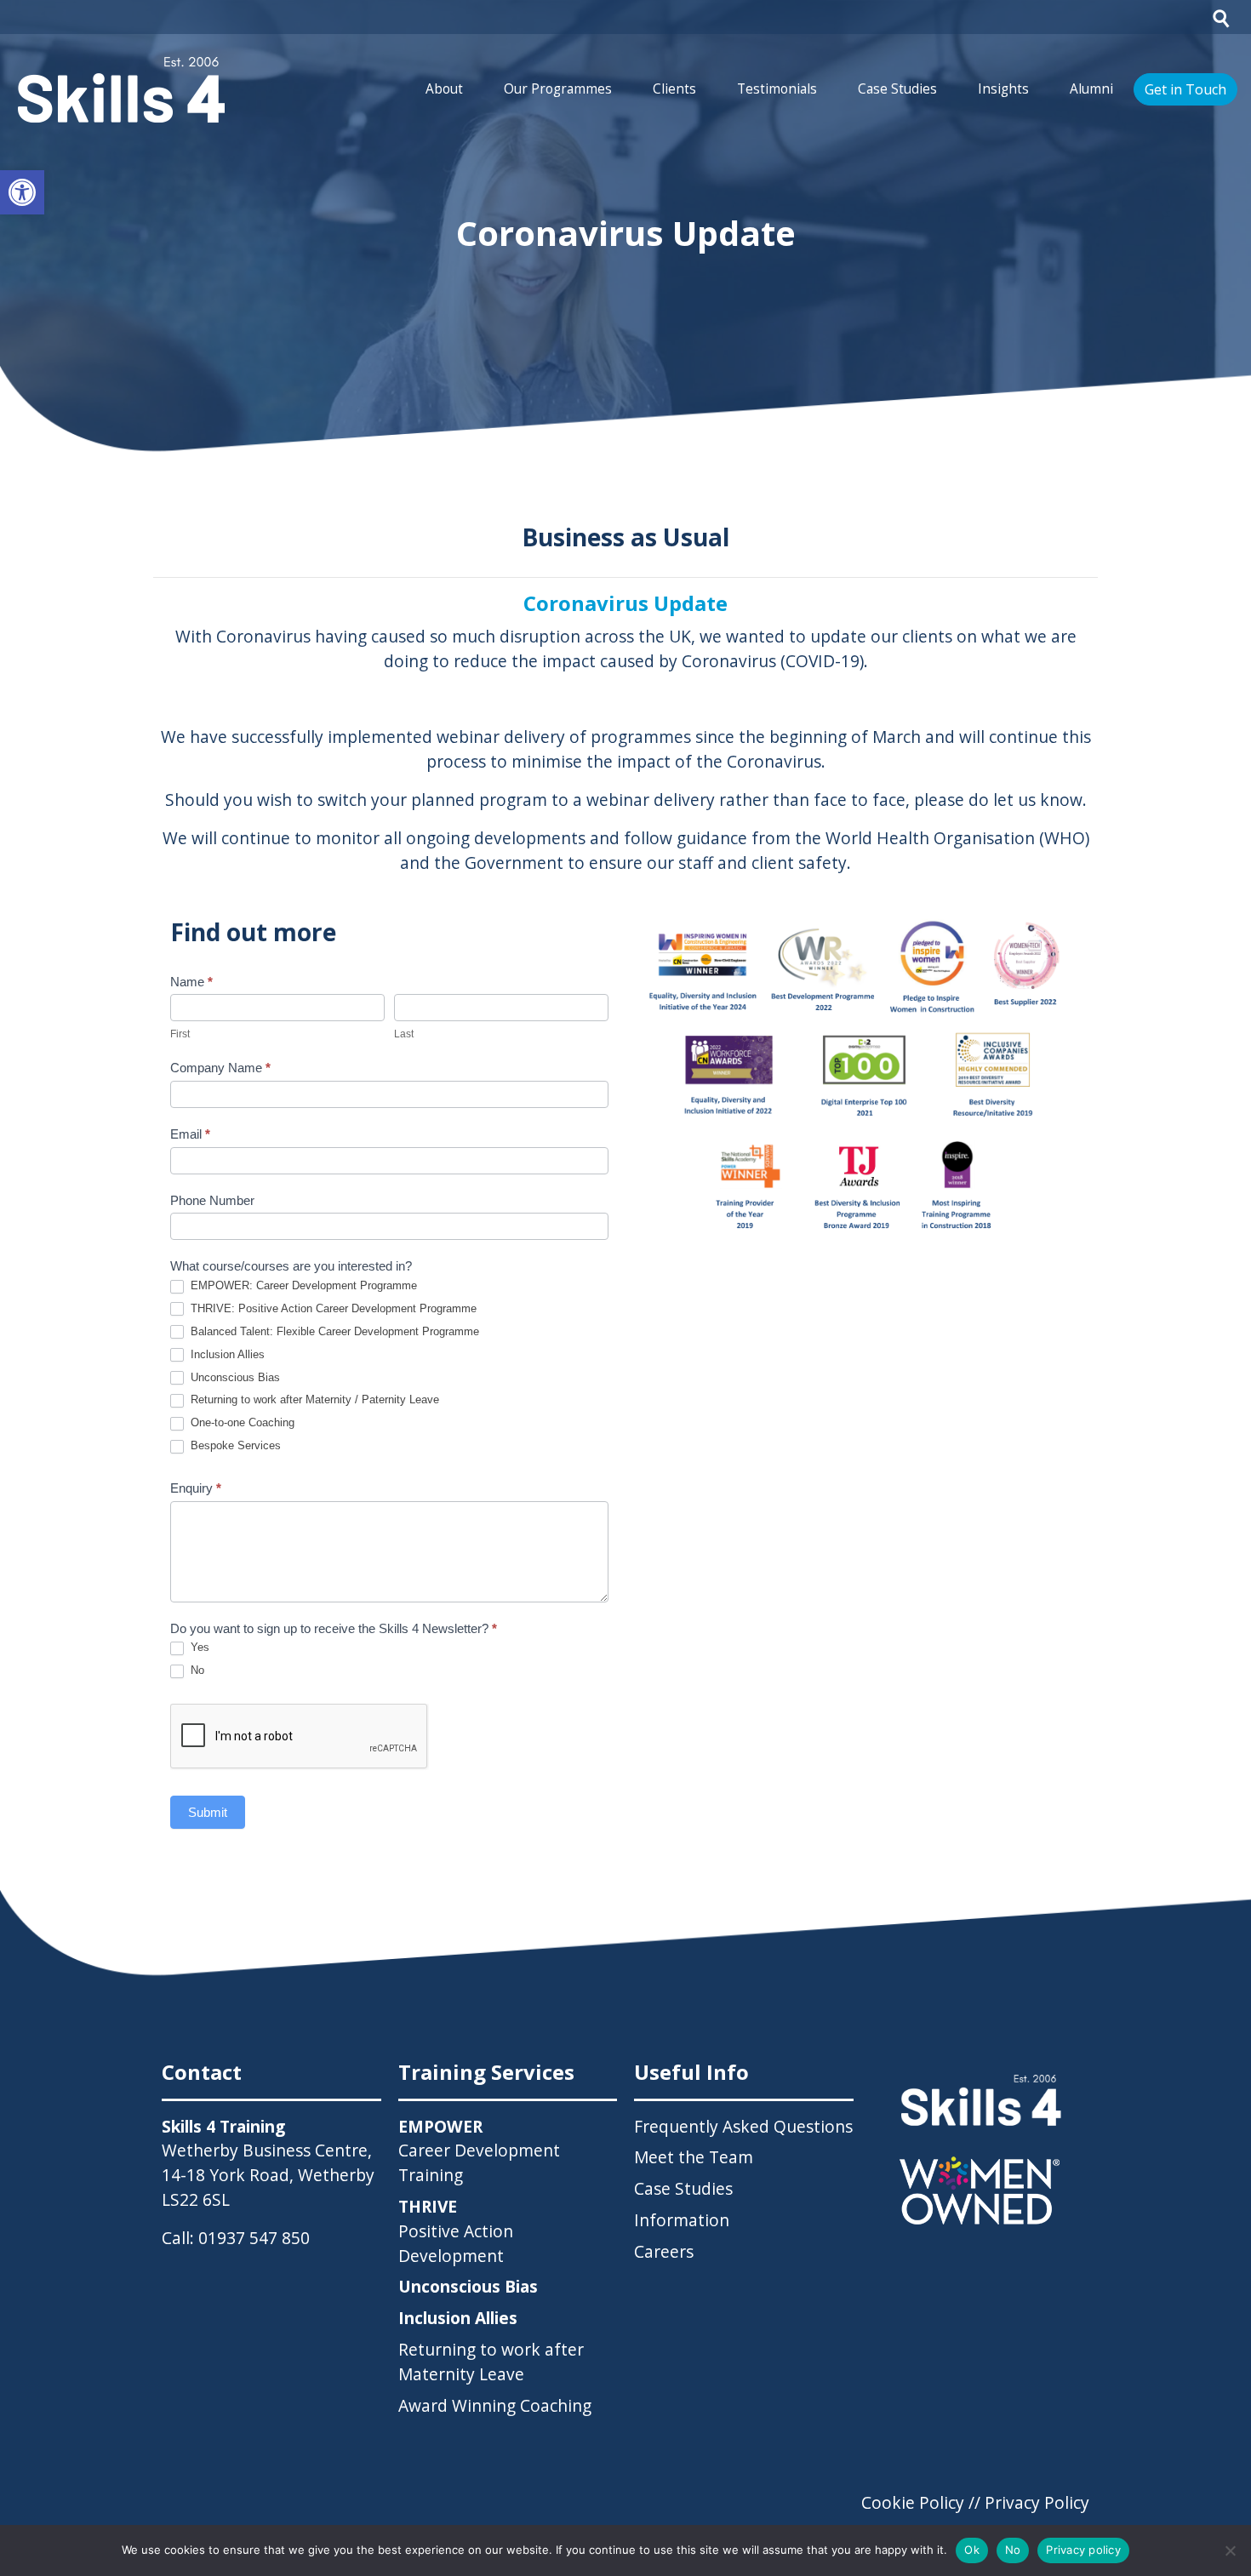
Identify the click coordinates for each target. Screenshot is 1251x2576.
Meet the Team (694, 2157)
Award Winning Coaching (495, 2405)
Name (191, 982)
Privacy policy (1083, 2550)
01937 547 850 (254, 2238)
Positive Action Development (456, 2231)
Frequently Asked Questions (743, 2126)
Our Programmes (558, 89)
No (196, 1670)
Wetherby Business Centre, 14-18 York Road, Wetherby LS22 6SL (268, 2175)
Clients (674, 89)
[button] (22, 192)
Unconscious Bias (234, 1377)
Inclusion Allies (226, 1354)
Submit (208, 1812)
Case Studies (897, 89)
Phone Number (212, 1200)
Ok (972, 2550)
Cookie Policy (913, 2502)
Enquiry (196, 1488)
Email (190, 1134)
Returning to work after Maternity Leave (491, 2362)
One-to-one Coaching (241, 1422)
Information (682, 2220)
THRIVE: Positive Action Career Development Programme (332, 1308)
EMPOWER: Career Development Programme (302, 1285)
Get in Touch (1185, 89)
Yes (198, 1647)
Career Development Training (479, 2151)
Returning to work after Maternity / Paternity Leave (313, 1399)
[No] (1230, 2550)
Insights (1003, 89)
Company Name (220, 1068)
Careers (664, 2251)
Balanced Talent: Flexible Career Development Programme (333, 1331)
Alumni (1091, 89)
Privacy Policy (1037, 2502)
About (444, 89)
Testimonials (777, 89)
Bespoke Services (234, 1445)
